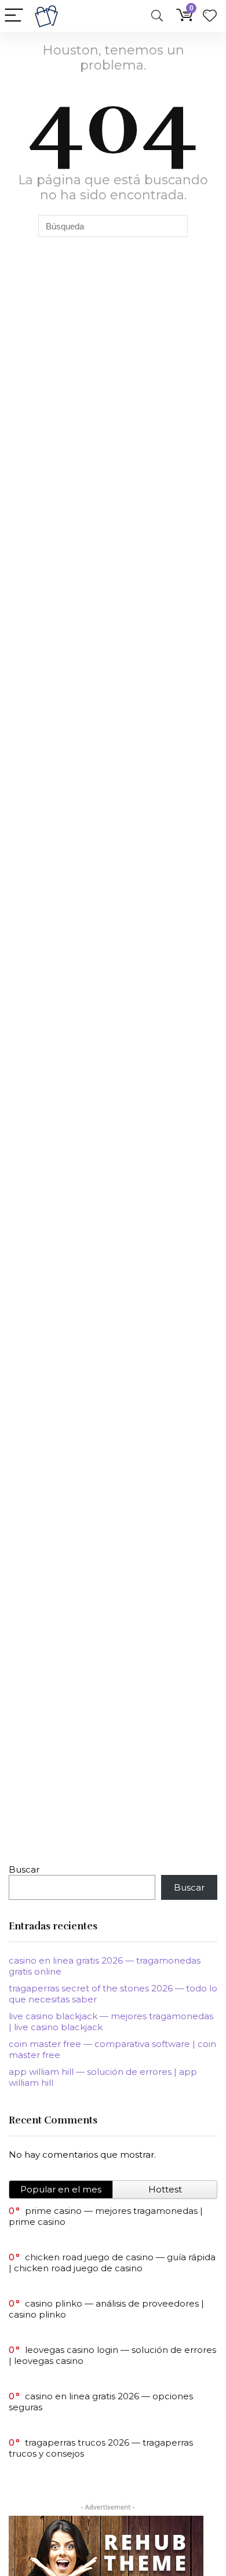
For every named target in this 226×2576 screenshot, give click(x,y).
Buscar (24, 1869)
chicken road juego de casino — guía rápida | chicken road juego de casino (112, 2263)
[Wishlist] (210, 16)
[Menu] (14, 16)
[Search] (157, 16)
